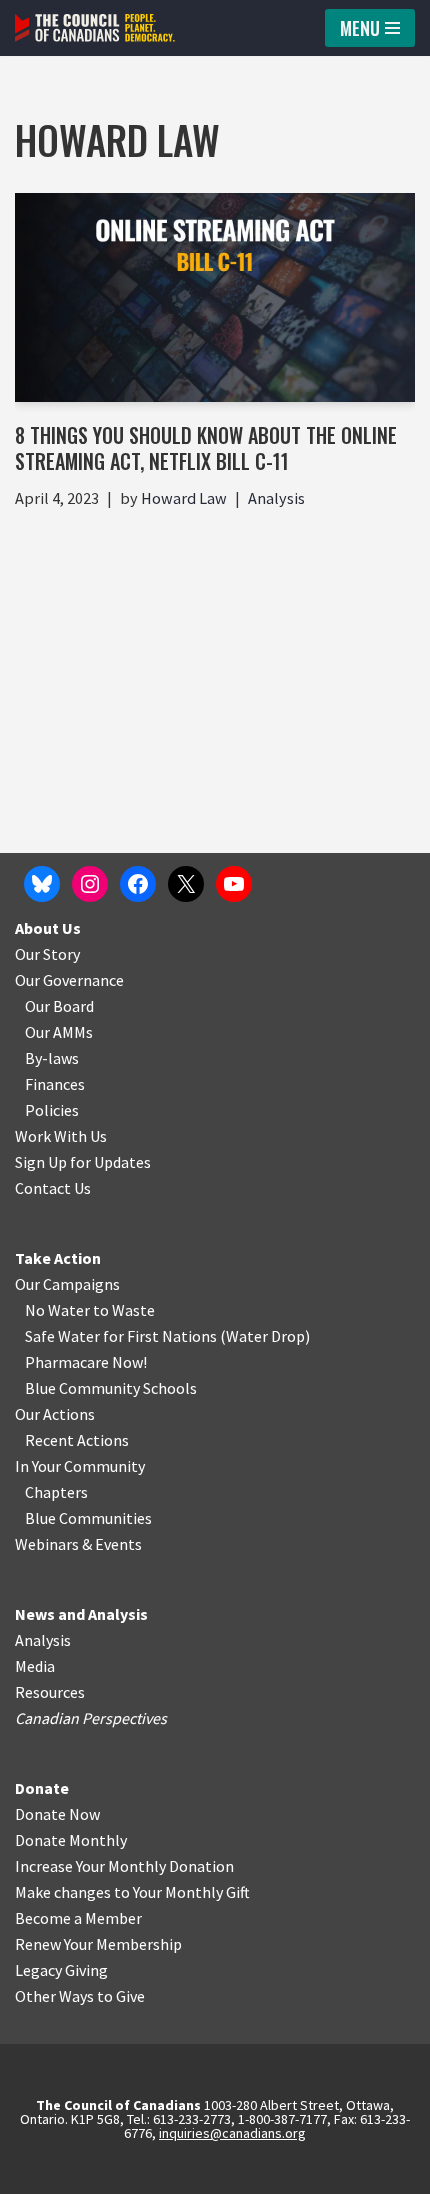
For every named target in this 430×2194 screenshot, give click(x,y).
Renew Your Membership (98, 1944)
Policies (52, 1110)
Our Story (47, 954)
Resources (50, 1692)
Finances (55, 1084)
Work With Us (61, 1136)
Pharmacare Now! (86, 1362)
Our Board (59, 1006)
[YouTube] (234, 884)
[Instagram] (90, 884)
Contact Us (53, 1188)
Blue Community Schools (111, 1388)
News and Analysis (81, 1614)
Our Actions (55, 1414)
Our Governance (69, 980)
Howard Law (184, 498)
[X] (186, 884)
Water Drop (265, 1336)
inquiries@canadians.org (232, 2133)
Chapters (56, 1492)
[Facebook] (138, 884)
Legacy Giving (61, 1970)
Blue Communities (88, 1518)
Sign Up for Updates (83, 1162)
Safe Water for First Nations (121, 1336)
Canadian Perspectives (91, 1718)
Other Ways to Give (80, 1996)
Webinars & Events (78, 1544)
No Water (59, 1310)
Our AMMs (59, 1032)
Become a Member (78, 1918)
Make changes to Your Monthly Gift (132, 1892)
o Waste (127, 1310)
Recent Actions (77, 1440)
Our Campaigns (67, 1284)
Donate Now (57, 1814)
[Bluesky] (42, 884)
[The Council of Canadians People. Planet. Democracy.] (95, 28)
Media (35, 1666)
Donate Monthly (71, 1840)
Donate (42, 1788)
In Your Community (80, 1466)
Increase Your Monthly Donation (124, 1866)
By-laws (52, 1058)
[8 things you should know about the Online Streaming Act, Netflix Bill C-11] (215, 297)
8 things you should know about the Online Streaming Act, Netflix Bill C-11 (206, 448)
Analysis (276, 498)
